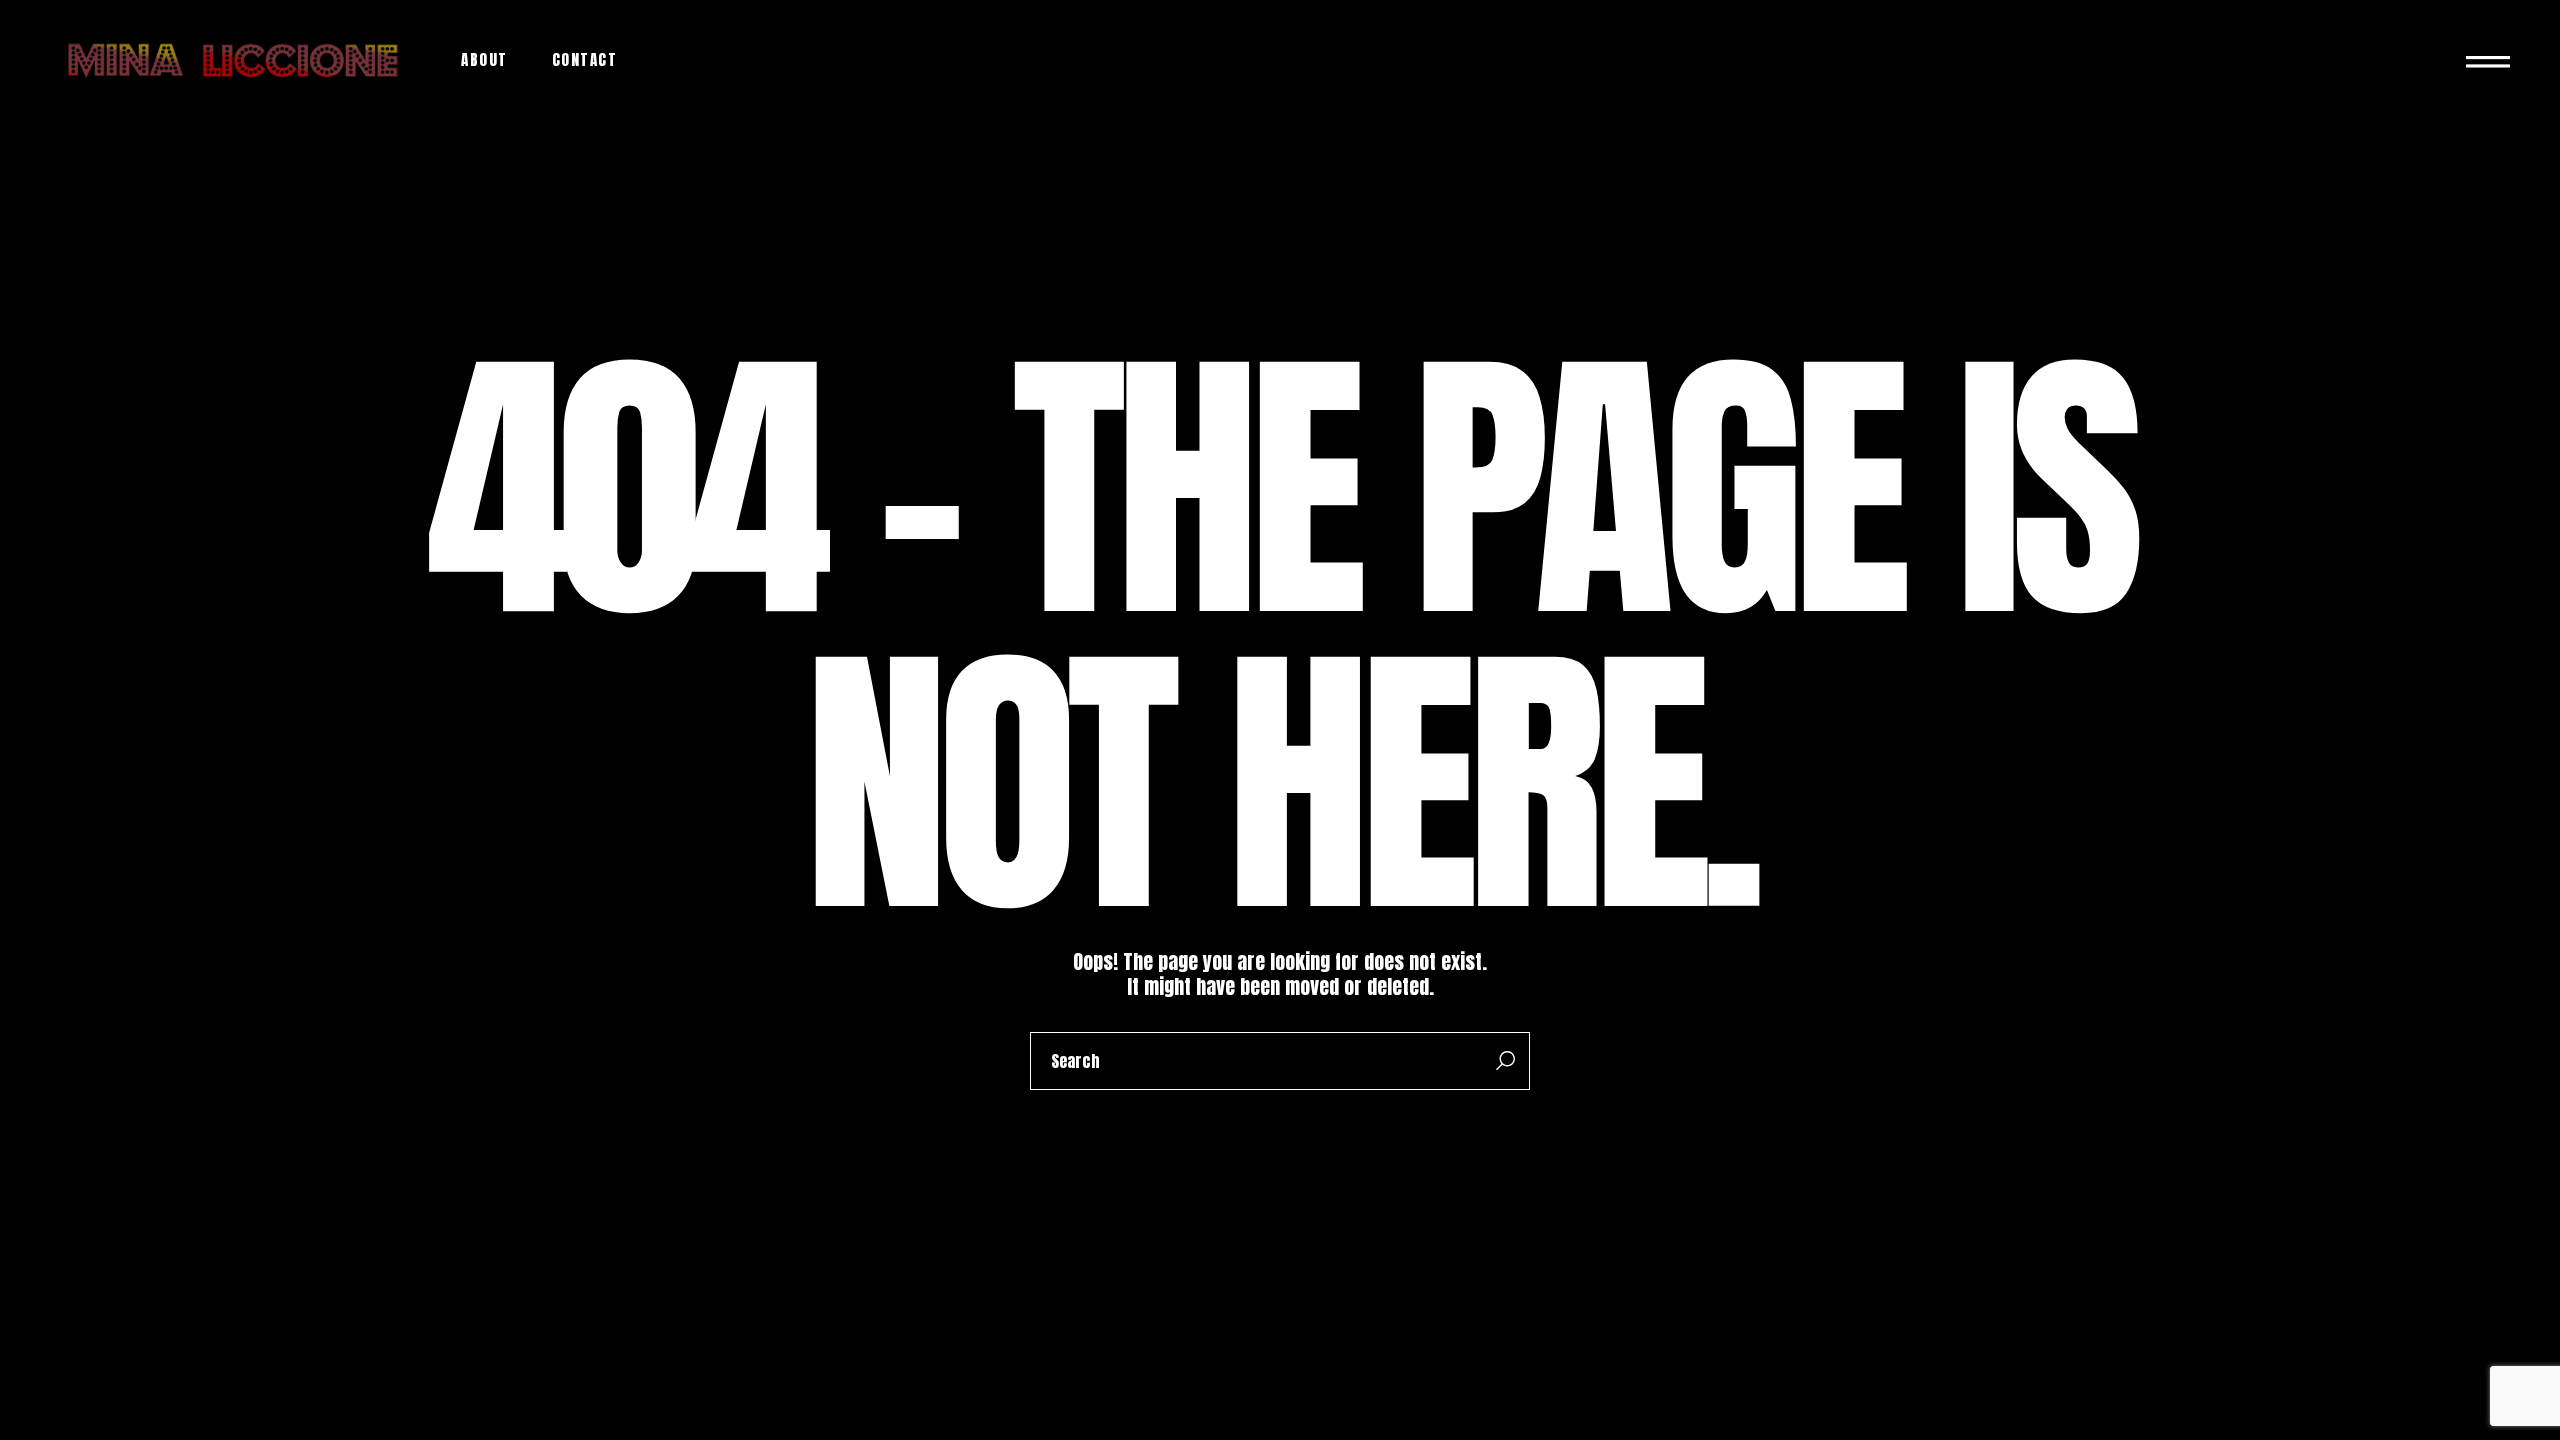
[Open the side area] (2488, 60)
